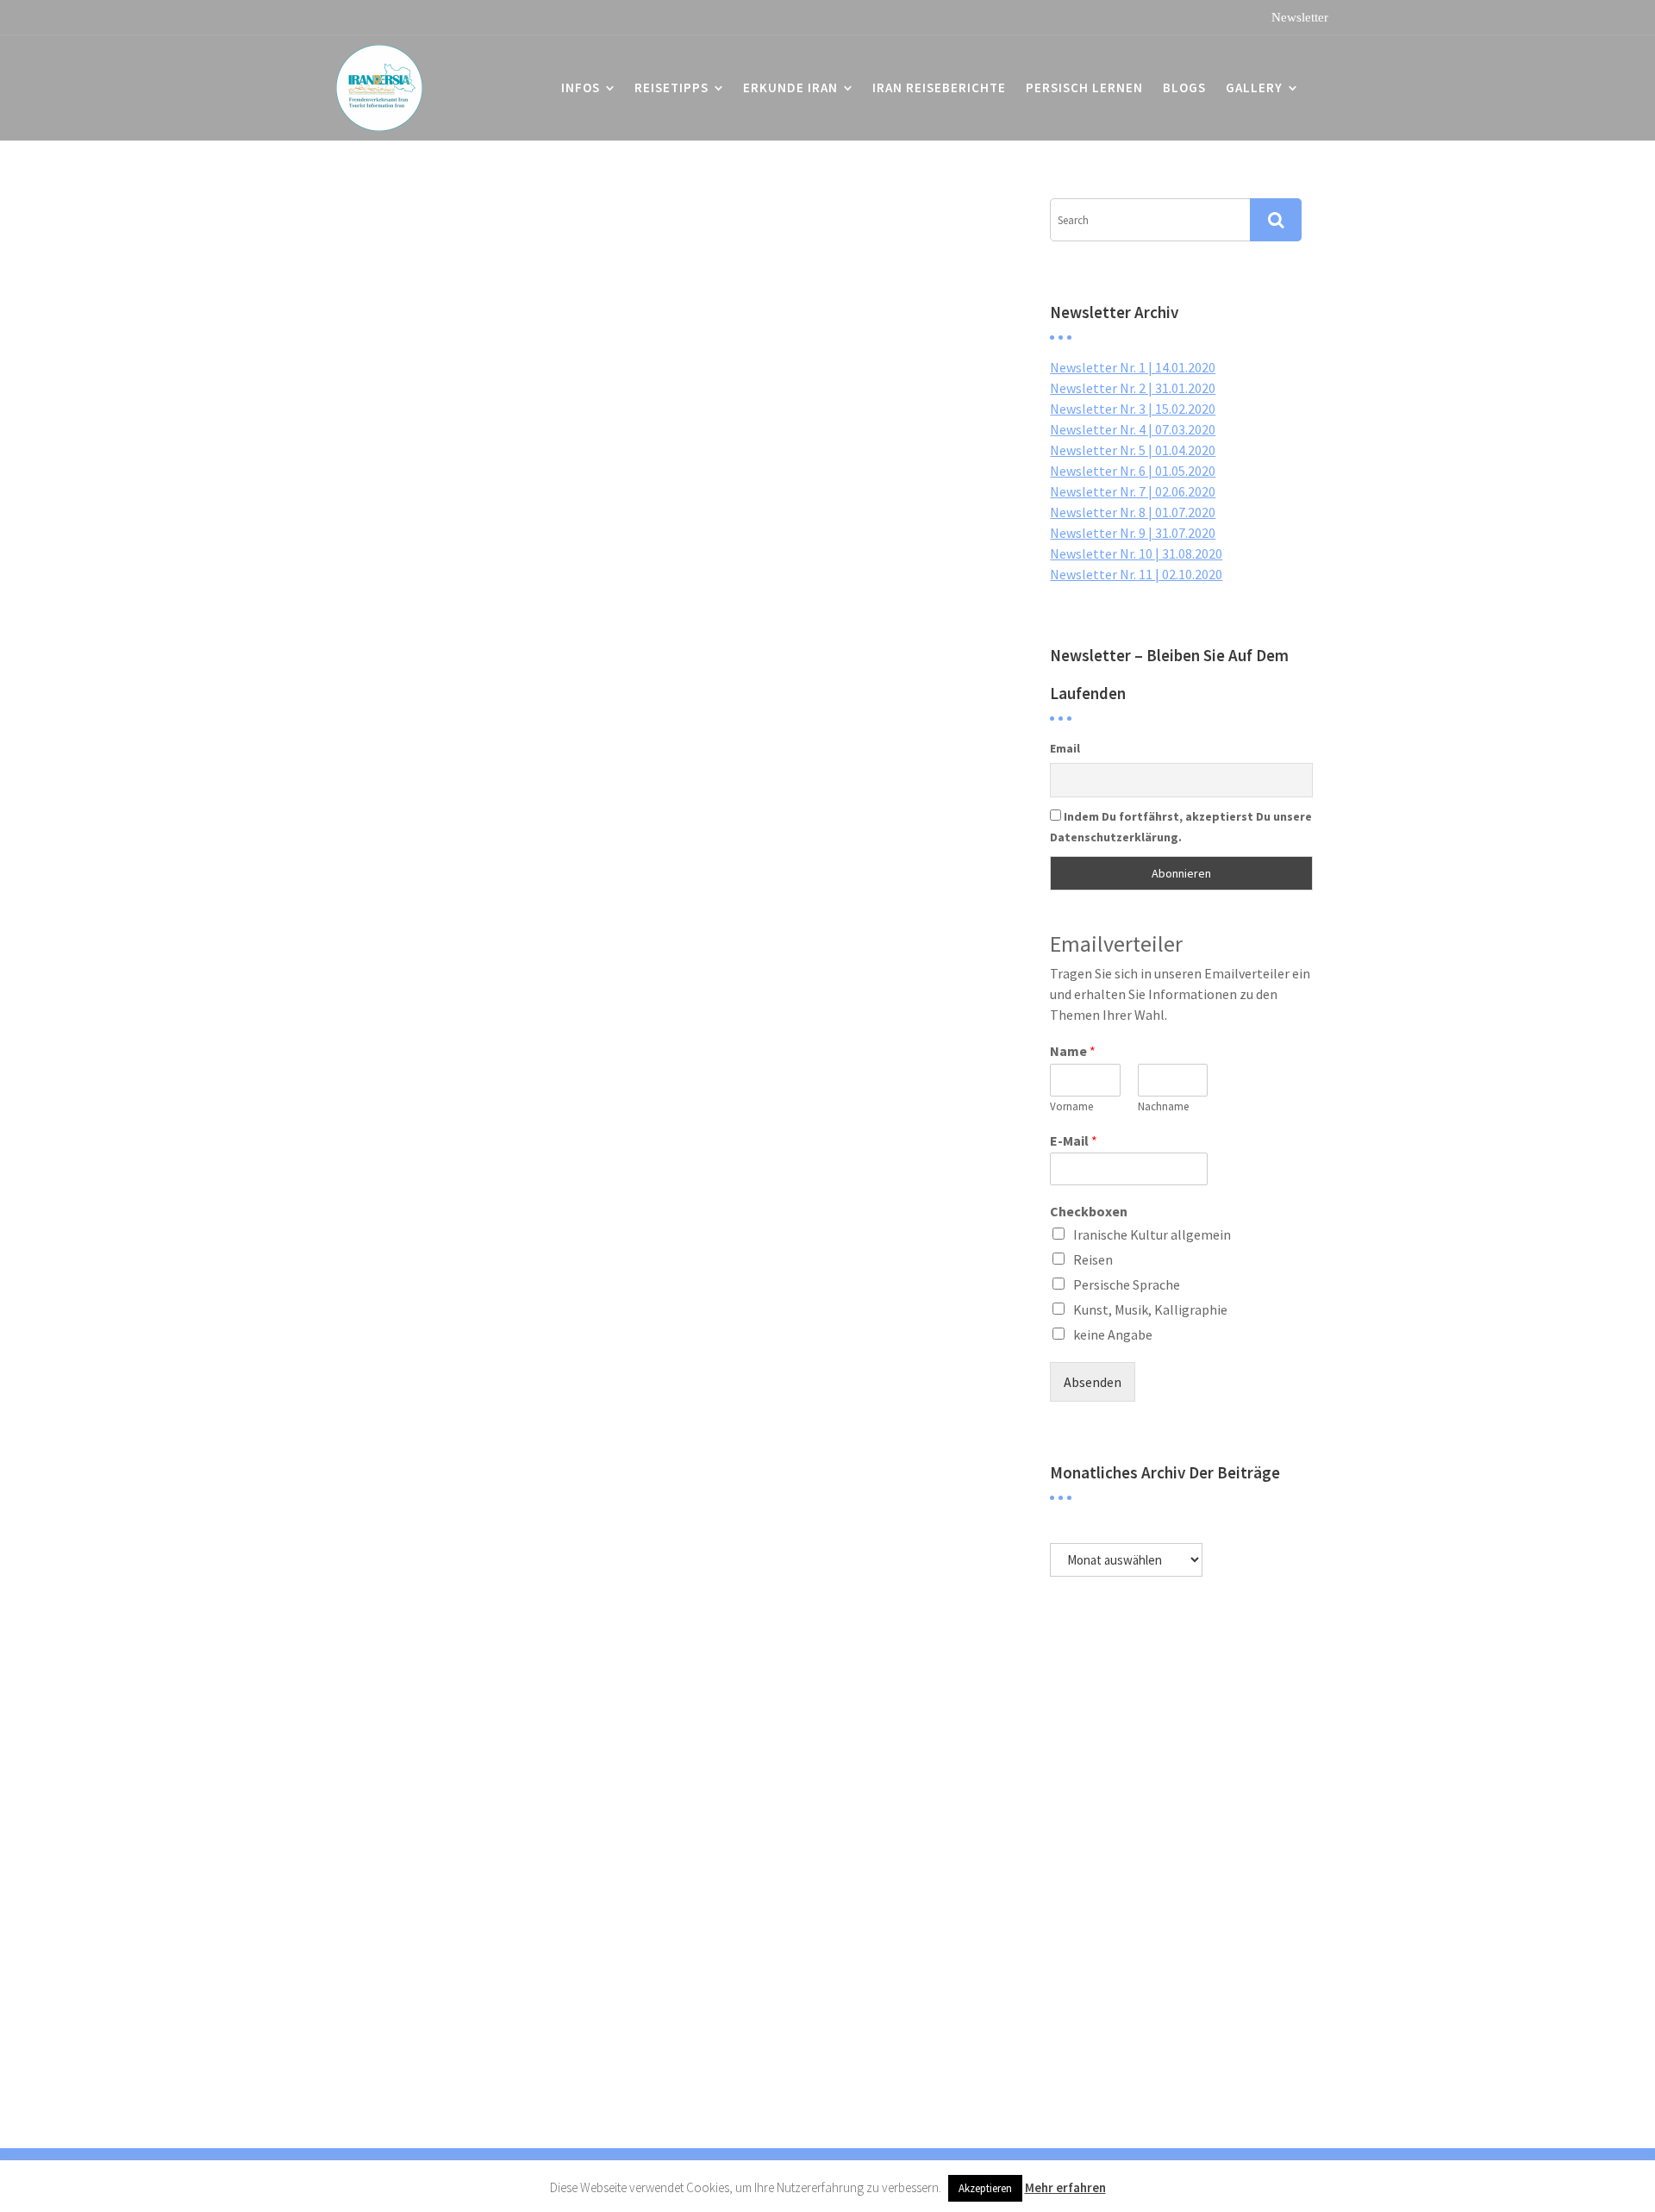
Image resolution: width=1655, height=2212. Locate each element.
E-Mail (1074, 1140)
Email (1065, 748)
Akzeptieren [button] (985, 2188)
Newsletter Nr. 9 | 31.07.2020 (1133, 533)
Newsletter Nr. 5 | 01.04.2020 (1133, 450)
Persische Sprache (1127, 1284)
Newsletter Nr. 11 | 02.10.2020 (1136, 574)
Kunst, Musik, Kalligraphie (1150, 1309)
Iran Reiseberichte (939, 87)
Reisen (1093, 1259)
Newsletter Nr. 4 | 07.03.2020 (1133, 429)
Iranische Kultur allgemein (1152, 1234)
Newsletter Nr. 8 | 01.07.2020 (1133, 512)
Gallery (1254, 87)
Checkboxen (1089, 1211)
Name (1073, 1051)
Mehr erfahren (1065, 2187)
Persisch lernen (1084, 87)
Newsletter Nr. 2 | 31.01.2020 (1133, 388)
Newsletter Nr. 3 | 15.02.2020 (1133, 409)
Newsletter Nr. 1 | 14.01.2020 (1133, 367)
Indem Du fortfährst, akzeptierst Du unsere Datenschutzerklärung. (1181, 827)
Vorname (1071, 1107)
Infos (581, 87)
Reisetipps (671, 87)
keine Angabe (1113, 1334)
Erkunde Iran (790, 87)
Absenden (1093, 1382)
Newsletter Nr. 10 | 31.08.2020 (1136, 553)
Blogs (1184, 87)
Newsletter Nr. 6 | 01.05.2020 (1133, 471)
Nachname (1163, 1107)
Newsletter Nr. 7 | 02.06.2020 (1133, 491)
